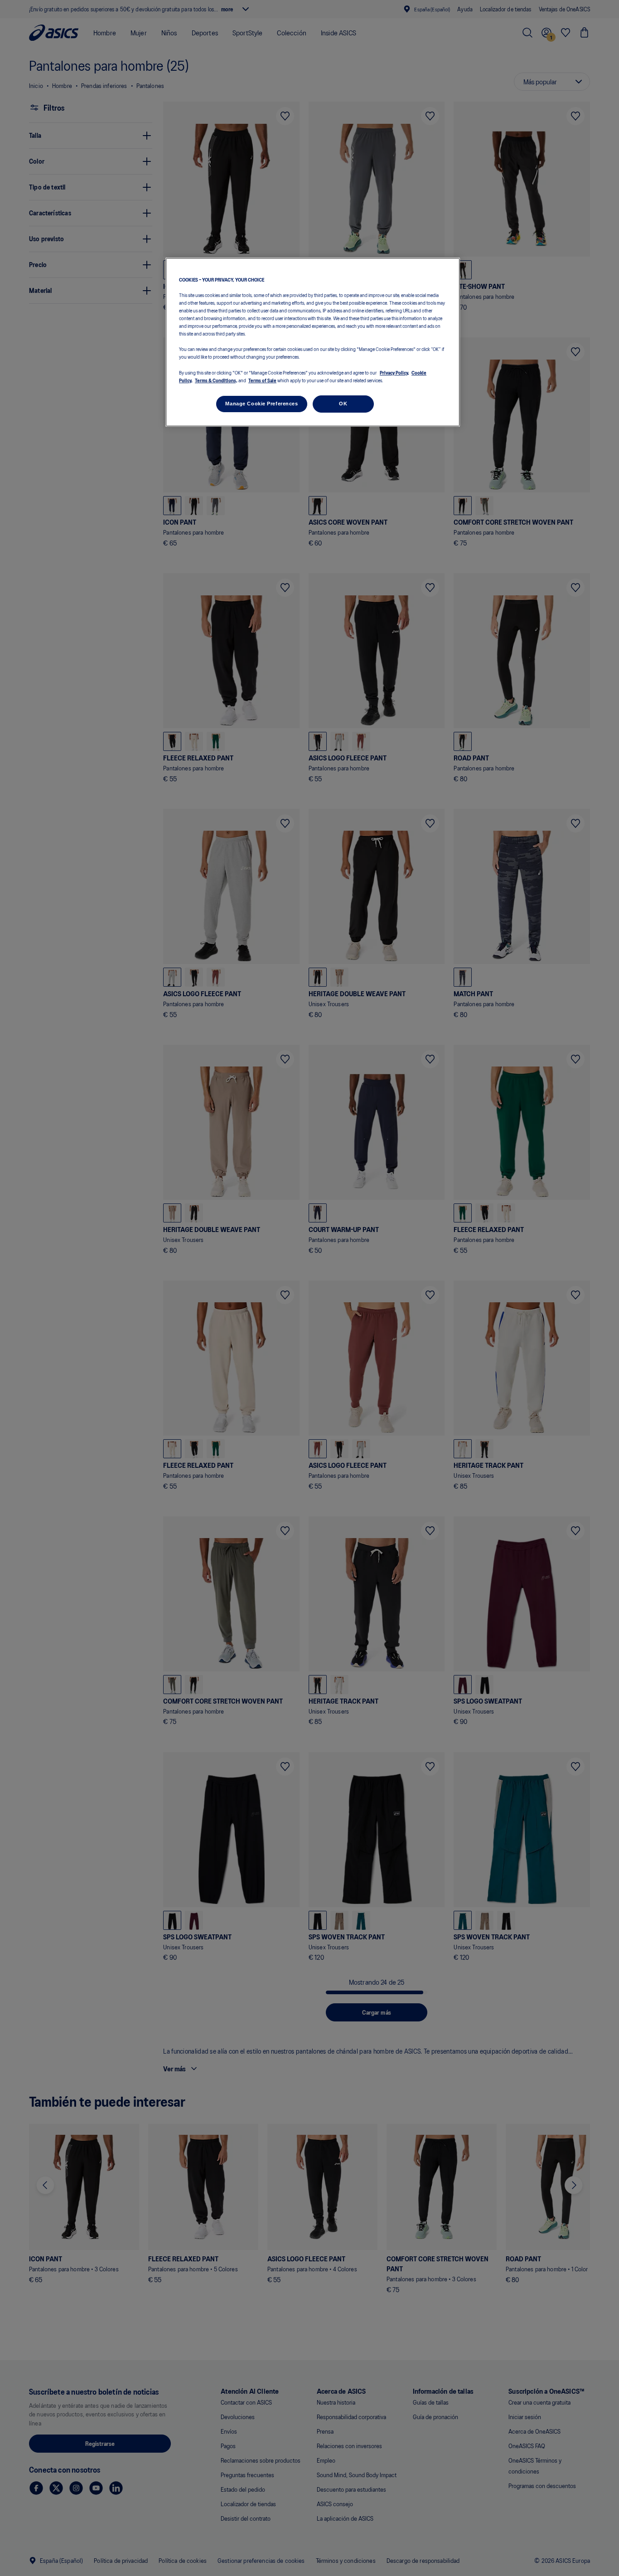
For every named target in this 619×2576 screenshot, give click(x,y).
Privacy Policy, (394, 372)
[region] (313, 342)
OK (343, 404)
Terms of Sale (262, 380)
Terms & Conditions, (216, 380)
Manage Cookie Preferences (261, 404)
